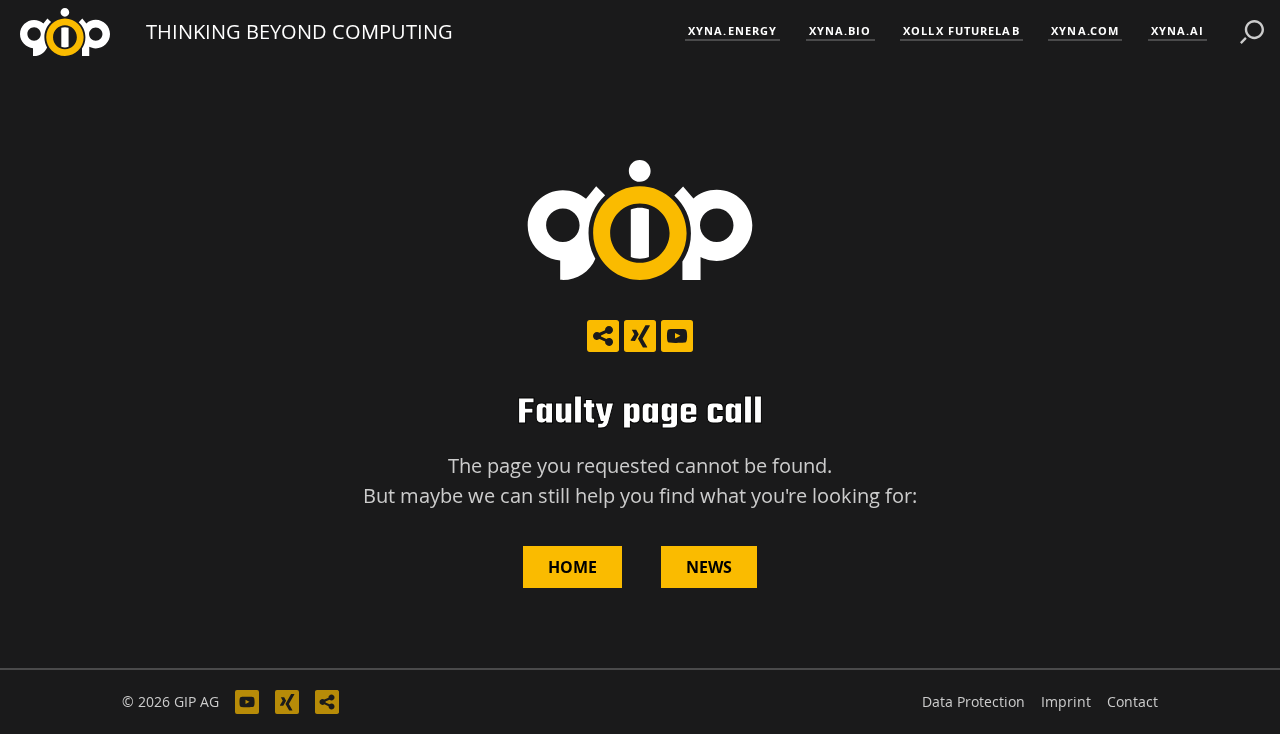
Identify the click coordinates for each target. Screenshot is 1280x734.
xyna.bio (840, 30)
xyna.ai (1178, 30)
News (709, 567)
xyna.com (1085, 30)
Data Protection (973, 702)
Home (572, 567)
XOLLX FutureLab (961, 30)
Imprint (1066, 702)
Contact (1132, 702)
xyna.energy (732, 30)
